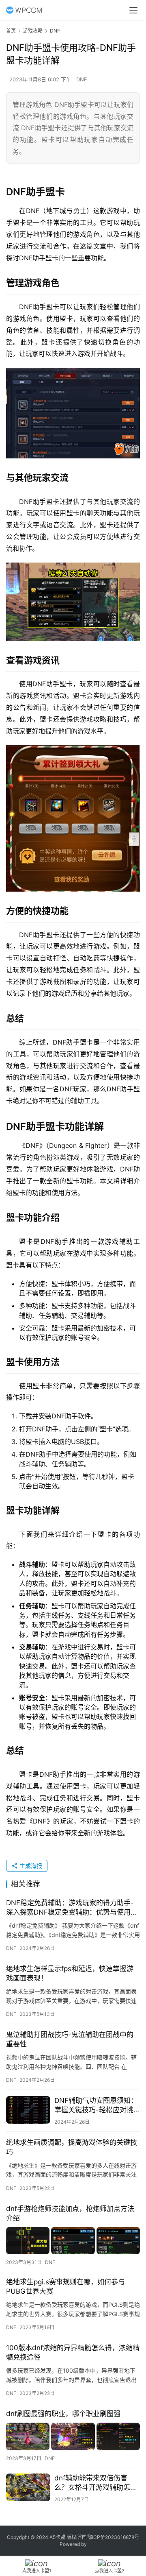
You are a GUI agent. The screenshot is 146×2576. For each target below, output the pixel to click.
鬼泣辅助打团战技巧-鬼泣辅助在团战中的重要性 (70, 2039)
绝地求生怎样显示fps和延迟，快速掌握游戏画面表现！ (70, 1973)
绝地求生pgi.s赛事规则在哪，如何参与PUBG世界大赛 (65, 2287)
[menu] (133, 10)
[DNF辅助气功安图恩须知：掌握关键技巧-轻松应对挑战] (28, 2110)
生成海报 (30, 1866)
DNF (82, 79)
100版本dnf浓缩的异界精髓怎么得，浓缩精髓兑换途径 (73, 2352)
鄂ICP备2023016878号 (113, 2537)
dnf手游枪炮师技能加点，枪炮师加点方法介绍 (70, 2213)
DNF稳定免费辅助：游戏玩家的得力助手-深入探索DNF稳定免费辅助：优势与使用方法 (72, 1908)
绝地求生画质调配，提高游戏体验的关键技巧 (72, 2147)
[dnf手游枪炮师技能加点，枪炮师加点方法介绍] (73, 2241)
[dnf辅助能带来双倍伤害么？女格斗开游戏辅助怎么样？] (28, 2487)
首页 (11, 31)
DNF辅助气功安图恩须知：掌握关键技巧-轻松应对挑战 (96, 2106)
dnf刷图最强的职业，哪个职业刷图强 (63, 2414)
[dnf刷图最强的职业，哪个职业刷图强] (73, 2436)
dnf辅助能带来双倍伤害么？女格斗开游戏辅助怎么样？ (96, 2483)
